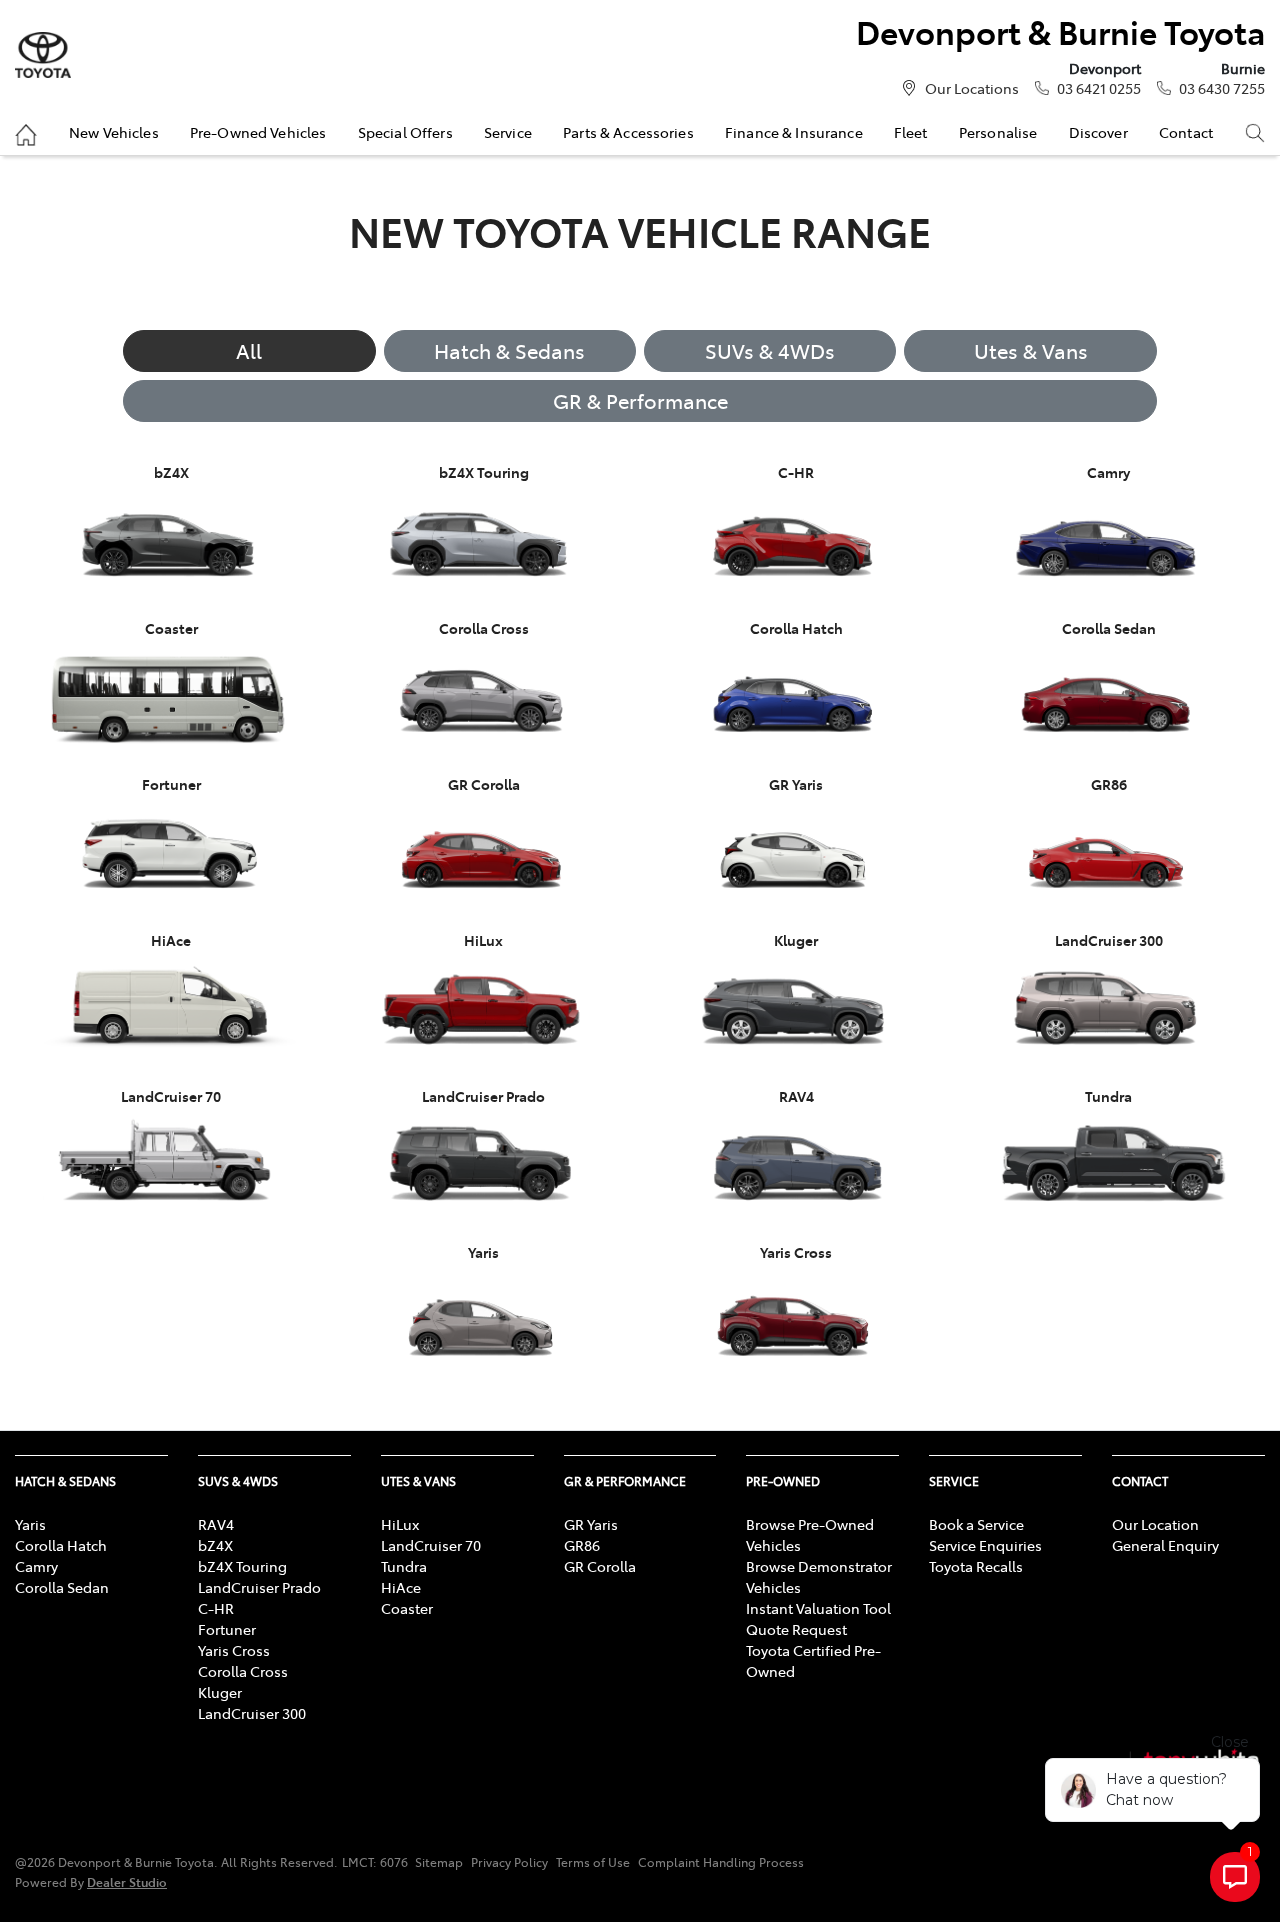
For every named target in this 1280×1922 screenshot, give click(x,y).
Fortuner (227, 1629)
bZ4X (215, 1545)
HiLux (400, 1524)
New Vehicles (114, 132)
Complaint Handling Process (721, 1862)
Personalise (998, 132)
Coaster (407, 1608)
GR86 (582, 1545)
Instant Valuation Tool (818, 1608)
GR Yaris (591, 1524)
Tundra (404, 1566)
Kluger (220, 1692)
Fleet (911, 132)
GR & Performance (640, 400)
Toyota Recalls (976, 1566)
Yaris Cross (234, 1650)
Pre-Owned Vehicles (258, 132)
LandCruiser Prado (259, 1587)
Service (508, 132)
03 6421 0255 (1099, 88)
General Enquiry (1165, 1545)
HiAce (401, 1587)
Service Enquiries (985, 1545)
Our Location (1155, 1524)
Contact (1186, 132)
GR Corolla (600, 1566)
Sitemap (439, 1862)
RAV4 (216, 1524)
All (249, 350)
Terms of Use (593, 1862)
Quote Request (796, 1629)
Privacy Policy (509, 1862)
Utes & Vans (1031, 350)
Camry (36, 1566)
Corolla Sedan (62, 1587)
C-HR (216, 1608)
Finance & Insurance (794, 132)
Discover (1098, 132)
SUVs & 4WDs (770, 350)
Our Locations (972, 88)
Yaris (30, 1524)
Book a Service (976, 1524)
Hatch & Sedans (509, 350)
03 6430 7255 (1222, 88)
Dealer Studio (127, 1881)
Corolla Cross (243, 1671)
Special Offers (405, 132)
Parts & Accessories (628, 132)
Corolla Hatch (61, 1545)
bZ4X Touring (242, 1566)
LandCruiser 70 (431, 1545)
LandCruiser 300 (252, 1713)
